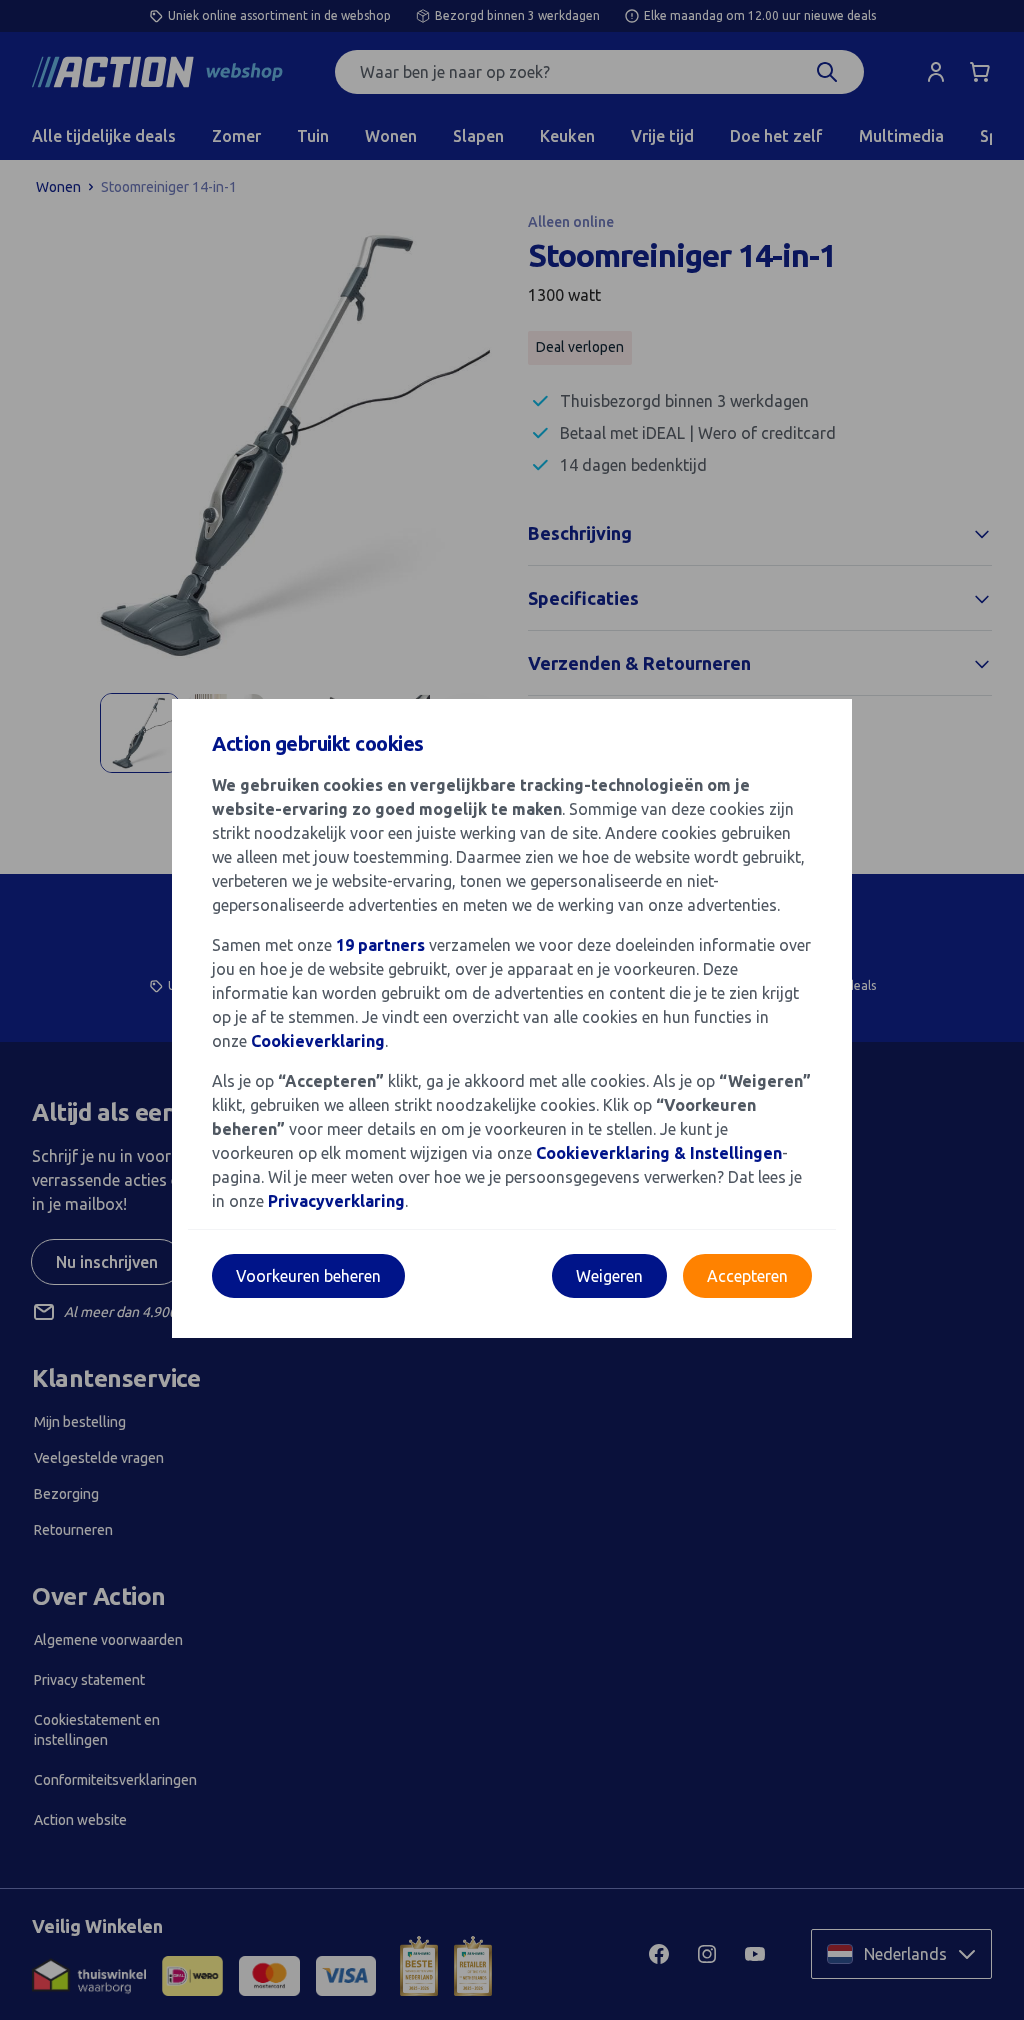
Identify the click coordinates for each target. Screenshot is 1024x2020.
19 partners (380, 945)
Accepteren (747, 1276)
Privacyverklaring (336, 1201)
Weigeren (609, 1276)
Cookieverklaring (318, 1041)
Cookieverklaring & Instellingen (659, 1153)
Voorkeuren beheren (308, 1276)
